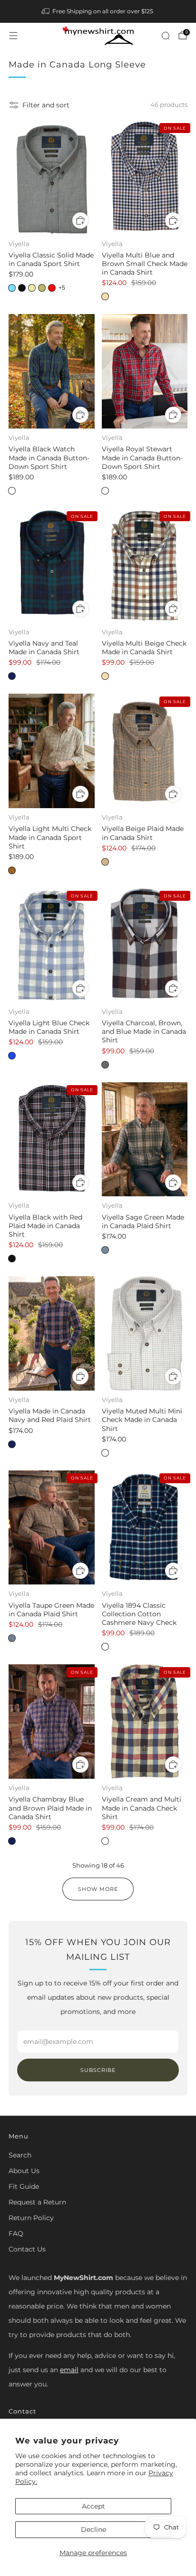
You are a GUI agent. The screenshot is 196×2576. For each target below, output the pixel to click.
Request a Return (37, 2202)
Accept (93, 2506)
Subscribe (98, 2070)
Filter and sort (46, 105)
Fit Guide (24, 2186)
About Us (24, 2171)
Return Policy (31, 2218)
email (69, 2370)
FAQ (16, 2233)
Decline (93, 2529)
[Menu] (13, 36)
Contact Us (27, 2249)
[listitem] (98, 11)
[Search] (166, 36)
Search (20, 2155)
